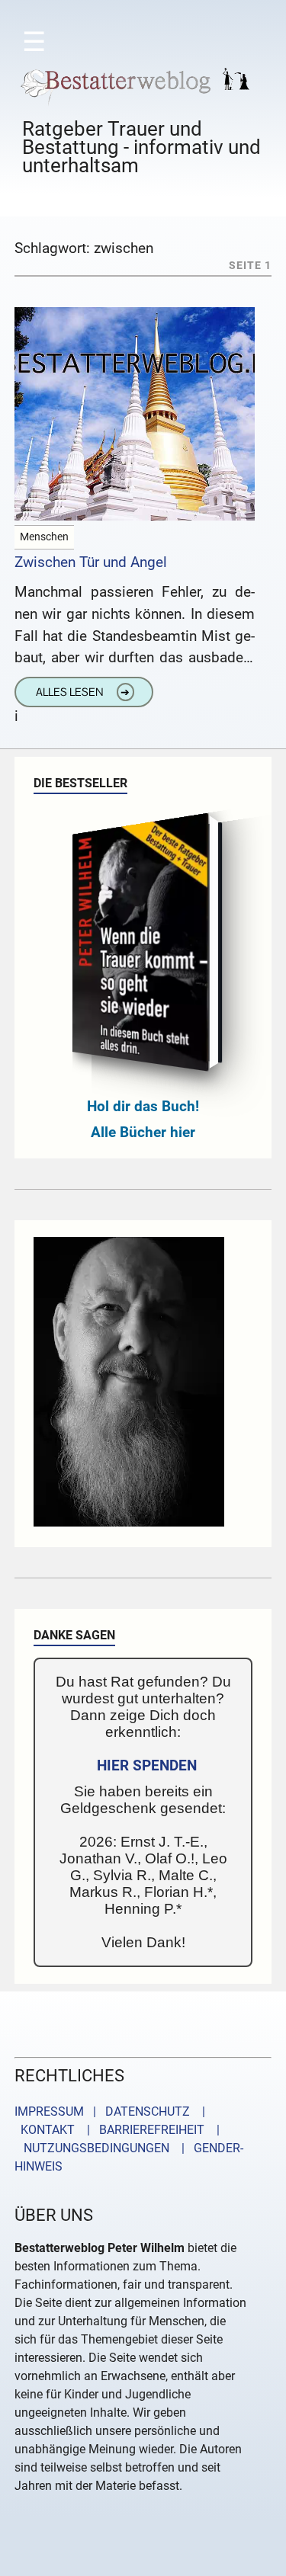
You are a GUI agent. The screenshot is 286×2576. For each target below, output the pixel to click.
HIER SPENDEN (147, 1765)
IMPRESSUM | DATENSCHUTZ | (113, 2111)
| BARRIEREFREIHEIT (141, 2130)
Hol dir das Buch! (143, 1106)
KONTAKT (45, 2130)
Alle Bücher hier (143, 1132)
